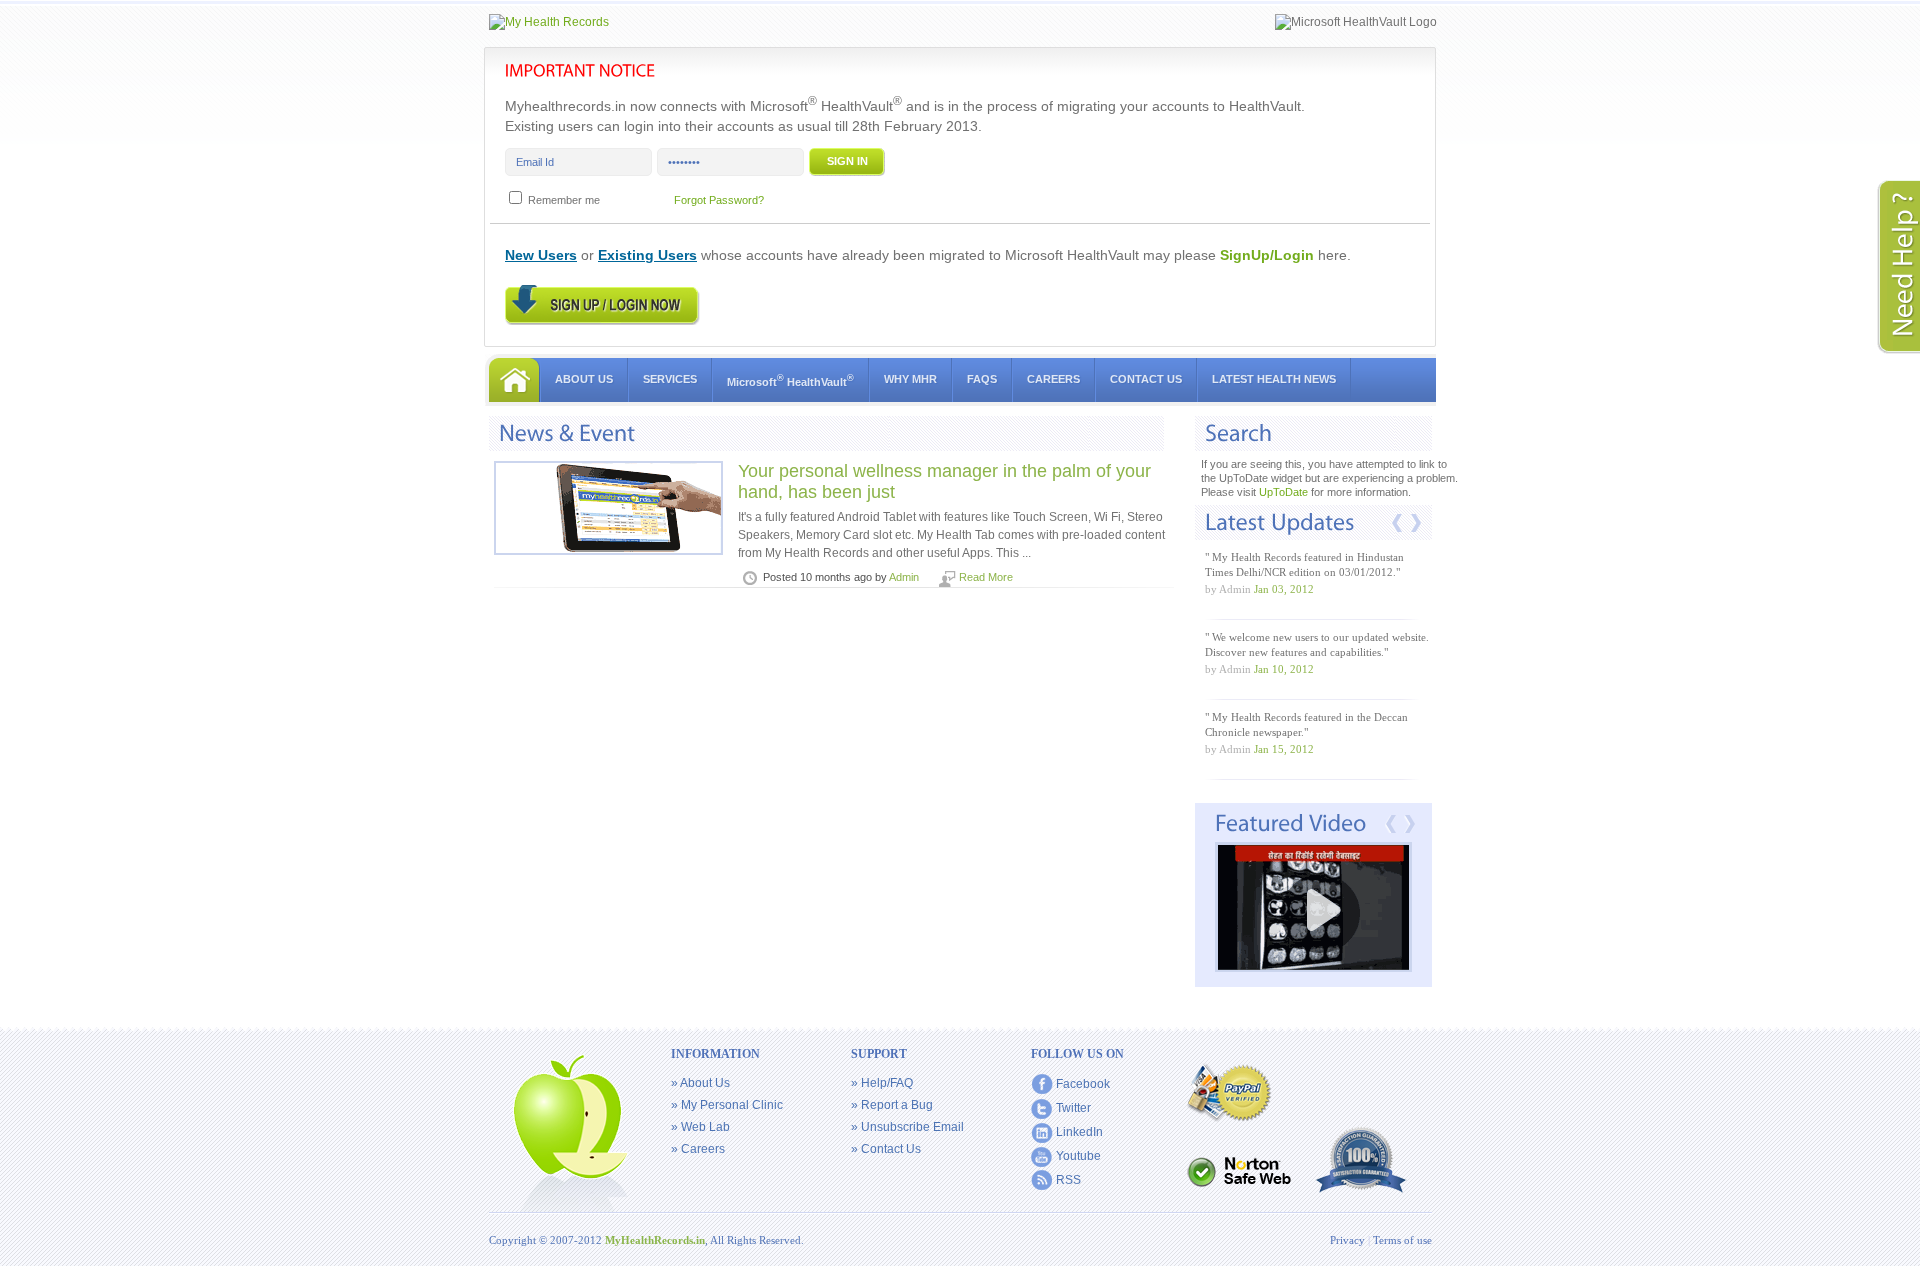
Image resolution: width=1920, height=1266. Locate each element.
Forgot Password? (719, 200)
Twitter (1073, 1108)
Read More (986, 577)
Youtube (1078, 1156)
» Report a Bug (892, 1105)
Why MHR (910, 379)
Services (670, 379)
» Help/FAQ (882, 1083)
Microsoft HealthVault (790, 380)
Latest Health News (1274, 379)
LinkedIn (1079, 1132)
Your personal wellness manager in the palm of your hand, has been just (944, 481)
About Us (584, 379)
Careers (1053, 379)
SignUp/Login (1267, 255)
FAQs (982, 379)
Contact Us (1146, 379)
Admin (904, 577)
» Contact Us (886, 1149)
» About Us (700, 1083)
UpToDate (1283, 492)
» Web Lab (700, 1127)
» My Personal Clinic (727, 1105)
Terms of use (1402, 1240)
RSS (1068, 1180)
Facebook (1083, 1084)
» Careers (698, 1149)
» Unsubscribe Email (907, 1127)
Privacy (1349, 1240)
